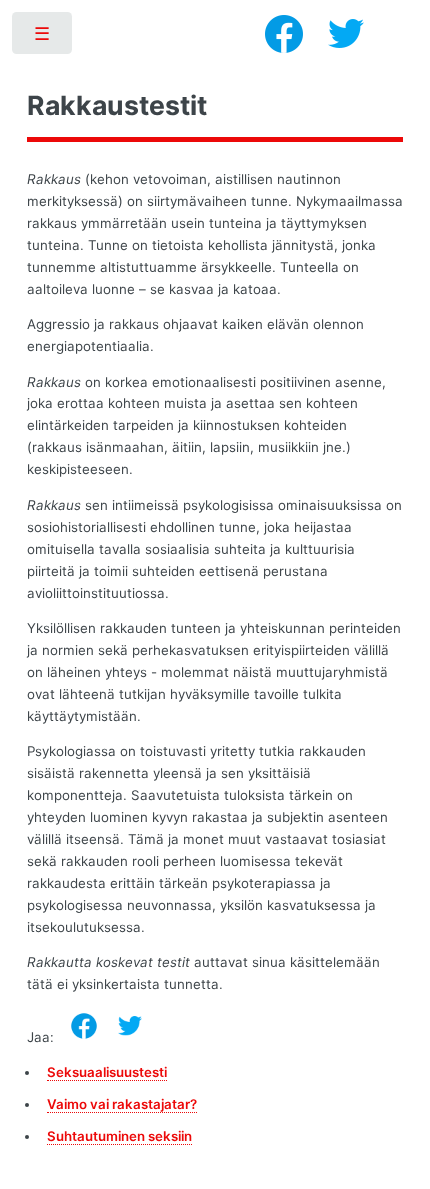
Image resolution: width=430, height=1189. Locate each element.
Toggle (43, 37)
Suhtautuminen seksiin (119, 1136)
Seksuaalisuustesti (107, 1072)
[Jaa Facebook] (84, 1026)
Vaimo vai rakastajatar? (122, 1104)
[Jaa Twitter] (130, 1026)
